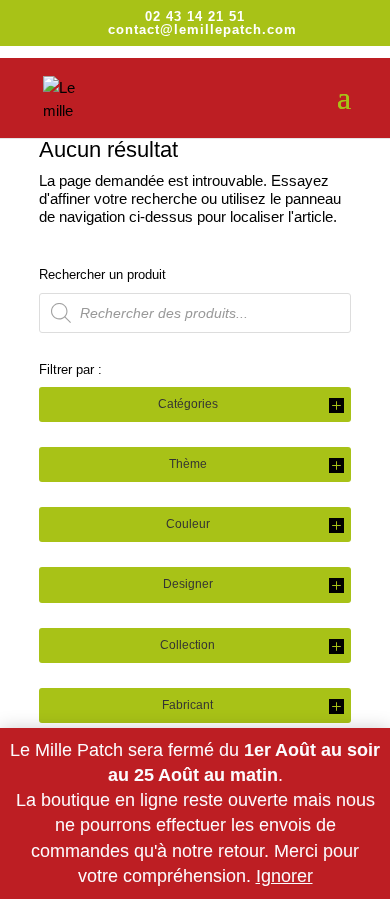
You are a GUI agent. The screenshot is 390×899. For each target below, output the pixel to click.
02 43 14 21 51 (195, 16)
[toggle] (336, 407)
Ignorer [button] (284, 876)
